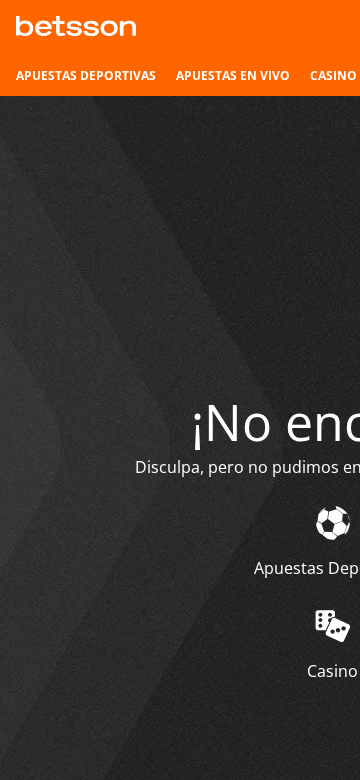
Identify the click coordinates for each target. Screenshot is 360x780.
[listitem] (86, 76)
